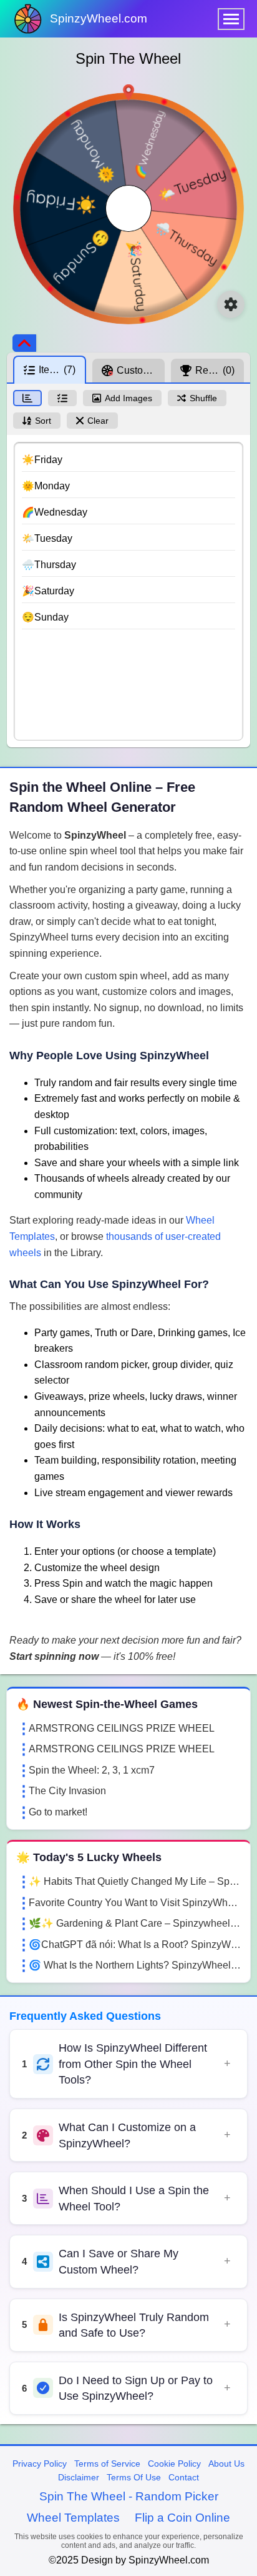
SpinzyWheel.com (99, 18)
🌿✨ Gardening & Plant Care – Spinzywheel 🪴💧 (135, 1923)
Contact (184, 2477)
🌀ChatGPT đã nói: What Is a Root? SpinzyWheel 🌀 (135, 1944)
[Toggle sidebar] (24, 343)
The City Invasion (67, 1791)
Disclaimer (79, 2477)
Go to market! (58, 1812)
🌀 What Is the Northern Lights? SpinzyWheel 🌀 (135, 1965)
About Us (226, 2464)
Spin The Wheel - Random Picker (129, 2496)
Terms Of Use (134, 2477)
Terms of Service (107, 2464)
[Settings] (231, 304)
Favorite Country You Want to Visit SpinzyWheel (135, 1903)
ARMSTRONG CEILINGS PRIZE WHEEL (122, 1728)
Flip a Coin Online (182, 2518)
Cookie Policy (174, 2464)
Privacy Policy (40, 2464)
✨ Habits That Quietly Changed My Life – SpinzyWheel (135, 1881)
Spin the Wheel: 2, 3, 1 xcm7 (92, 1770)
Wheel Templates (73, 2518)
